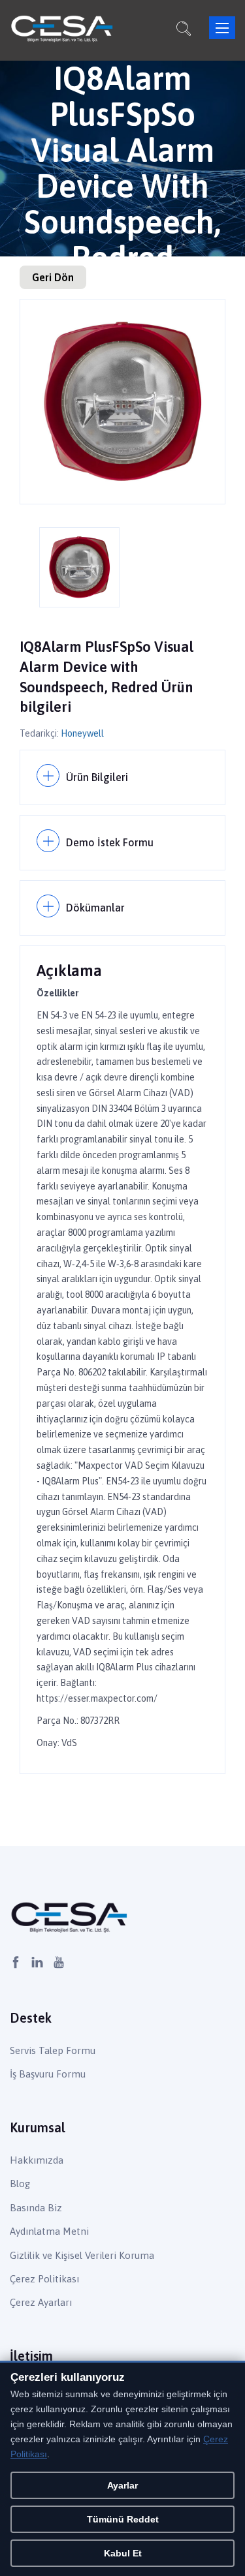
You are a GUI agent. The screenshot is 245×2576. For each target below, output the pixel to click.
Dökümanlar (95, 908)
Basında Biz (36, 2208)
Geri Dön (53, 277)
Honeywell (82, 733)
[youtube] (59, 1963)
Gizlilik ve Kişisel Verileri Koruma (82, 2255)
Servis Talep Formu (53, 2050)
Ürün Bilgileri (97, 777)
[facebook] (16, 1963)
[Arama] (184, 31)
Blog (20, 2184)
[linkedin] (37, 1963)
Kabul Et (123, 2553)
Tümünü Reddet (123, 2519)
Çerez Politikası (44, 2279)
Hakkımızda (37, 2160)
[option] (122, 402)
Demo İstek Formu (110, 842)
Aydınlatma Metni (49, 2231)
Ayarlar (122, 2485)
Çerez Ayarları (41, 2302)
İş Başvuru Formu (48, 2074)
